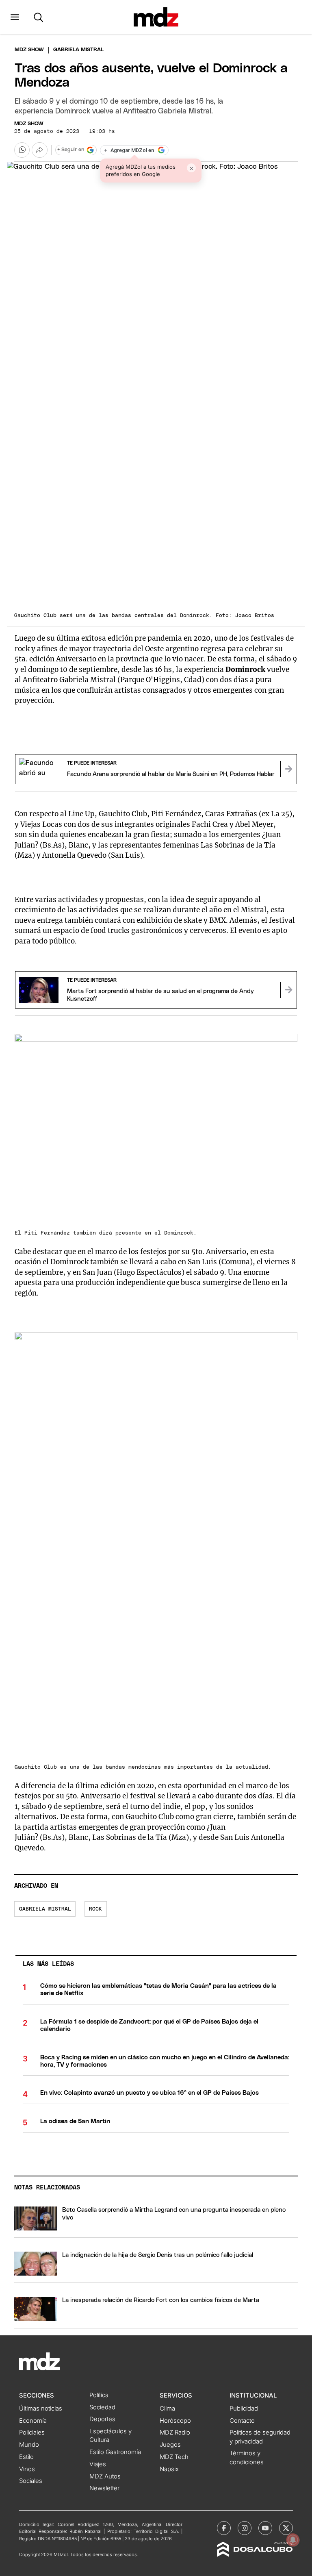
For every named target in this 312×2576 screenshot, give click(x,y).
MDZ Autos (105, 2476)
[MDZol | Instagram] (245, 2528)
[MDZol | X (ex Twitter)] (286, 2528)
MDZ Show (29, 124)
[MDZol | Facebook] (224, 2528)
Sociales (31, 2481)
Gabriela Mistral (45, 1909)
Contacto (242, 2421)
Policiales (32, 2433)
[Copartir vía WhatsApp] (22, 150)
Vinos (27, 2469)
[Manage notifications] (293, 2540)
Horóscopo (175, 2421)
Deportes (102, 2419)
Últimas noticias (41, 2409)
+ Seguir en (71, 150)
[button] (15, 17)
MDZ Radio (175, 2433)
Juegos (170, 2445)
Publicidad (244, 2409)
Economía (33, 2421)
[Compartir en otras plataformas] (39, 150)
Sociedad (102, 2407)
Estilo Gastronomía (115, 2452)
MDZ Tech (174, 2457)
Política (99, 2395)
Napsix (169, 2469)
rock (95, 1909)
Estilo (26, 2457)
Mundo (29, 2445)
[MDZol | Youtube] (265, 2528)
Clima (167, 2409)
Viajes (98, 2464)
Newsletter (104, 2488)
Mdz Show (29, 50)
